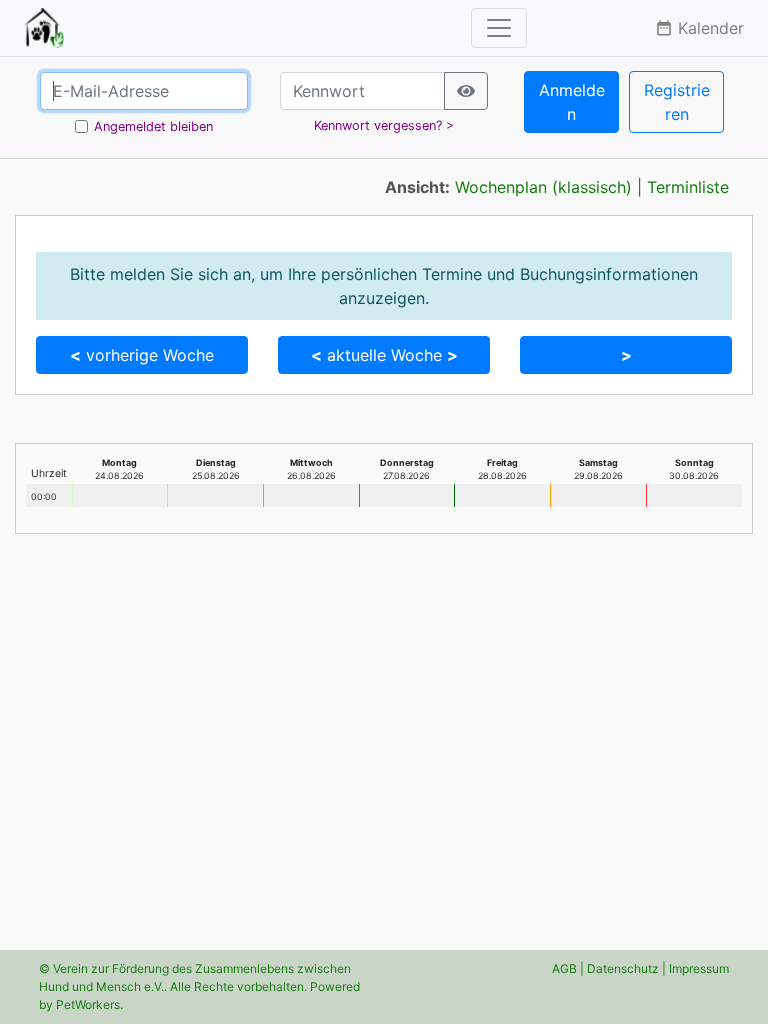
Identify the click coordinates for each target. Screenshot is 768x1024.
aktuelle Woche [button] (384, 355)
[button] (626, 355)
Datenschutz (623, 968)
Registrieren (677, 102)
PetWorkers (88, 1004)
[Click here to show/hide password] (466, 91)
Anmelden (572, 102)
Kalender (699, 28)
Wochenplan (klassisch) (543, 187)
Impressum (699, 968)
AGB (564, 968)
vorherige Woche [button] (142, 355)
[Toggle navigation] (499, 28)
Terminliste (688, 187)
